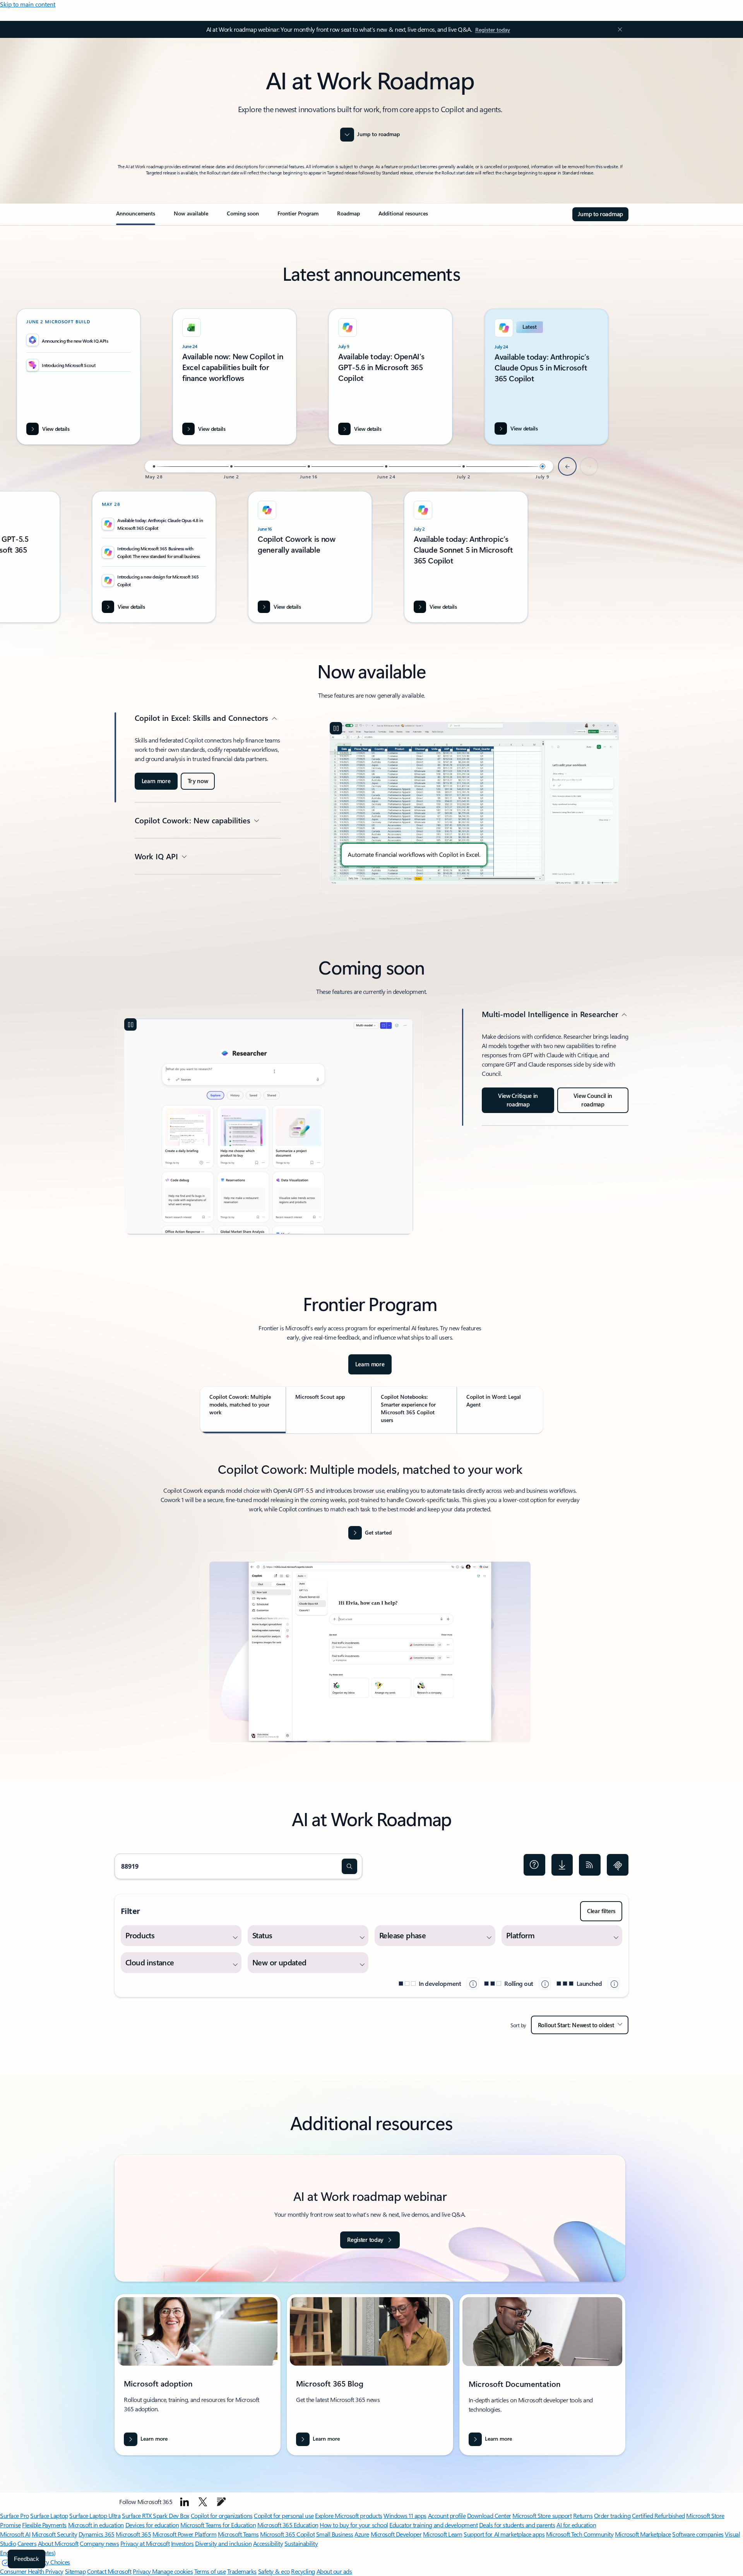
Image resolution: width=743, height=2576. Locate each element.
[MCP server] (618, 1865)
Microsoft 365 (133, 2534)
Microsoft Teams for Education (218, 2525)
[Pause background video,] (336, 728)
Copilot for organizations (222, 2515)
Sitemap (75, 2571)
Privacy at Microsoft (145, 2543)
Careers (27, 2543)
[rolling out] (545, 1984)
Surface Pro (15, 2515)
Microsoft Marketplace (643, 2534)
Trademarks (242, 2571)
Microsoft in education (96, 2525)
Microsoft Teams (238, 2534)
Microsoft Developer (396, 2534)
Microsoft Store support (542, 2515)
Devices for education (152, 2525)
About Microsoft (58, 2543)
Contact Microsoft (109, 2571)
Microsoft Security (54, 2534)
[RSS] (590, 1865)
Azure (362, 2534)
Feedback (27, 2559)
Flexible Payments (44, 2525)
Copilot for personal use (284, 2515)
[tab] (243, 1410)
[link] (136, 217)
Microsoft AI (15, 2534)
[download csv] (562, 1865)
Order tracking (612, 2515)
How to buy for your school (354, 2525)
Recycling (303, 2571)
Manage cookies (172, 2571)
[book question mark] (534, 1865)
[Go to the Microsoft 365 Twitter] (203, 2502)
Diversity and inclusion (223, 2543)
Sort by (518, 2025)
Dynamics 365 (97, 2534)
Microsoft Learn (443, 2534)
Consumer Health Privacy (32, 2571)
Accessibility (268, 2543)
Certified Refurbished (658, 2515)
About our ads (334, 2571)
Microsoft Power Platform (184, 2534)
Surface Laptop (49, 2515)
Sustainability (301, 2543)
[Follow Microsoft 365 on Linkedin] (185, 2502)
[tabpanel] (370, 1606)
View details (524, 428)
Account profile (447, 2515)
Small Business (335, 2534)
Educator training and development (433, 2525)
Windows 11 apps (405, 2515)
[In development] (473, 1984)
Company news (99, 2543)
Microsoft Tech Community (580, 2534)
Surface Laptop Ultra (95, 2515)
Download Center (489, 2515)
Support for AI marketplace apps (504, 2534)
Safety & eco (274, 2571)
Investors (182, 2543)
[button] (349, 1866)
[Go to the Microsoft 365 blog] (221, 2502)
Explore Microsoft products (349, 2515)
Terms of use (210, 2571)
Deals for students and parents (517, 2525)
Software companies (698, 2534)
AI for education (576, 2525)
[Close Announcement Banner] (618, 29)
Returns (583, 2515)
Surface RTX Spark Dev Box (156, 2515)
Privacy (142, 2571)
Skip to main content (28, 4)
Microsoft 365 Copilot (287, 2534)
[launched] (614, 1984)
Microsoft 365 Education (288, 2525)
